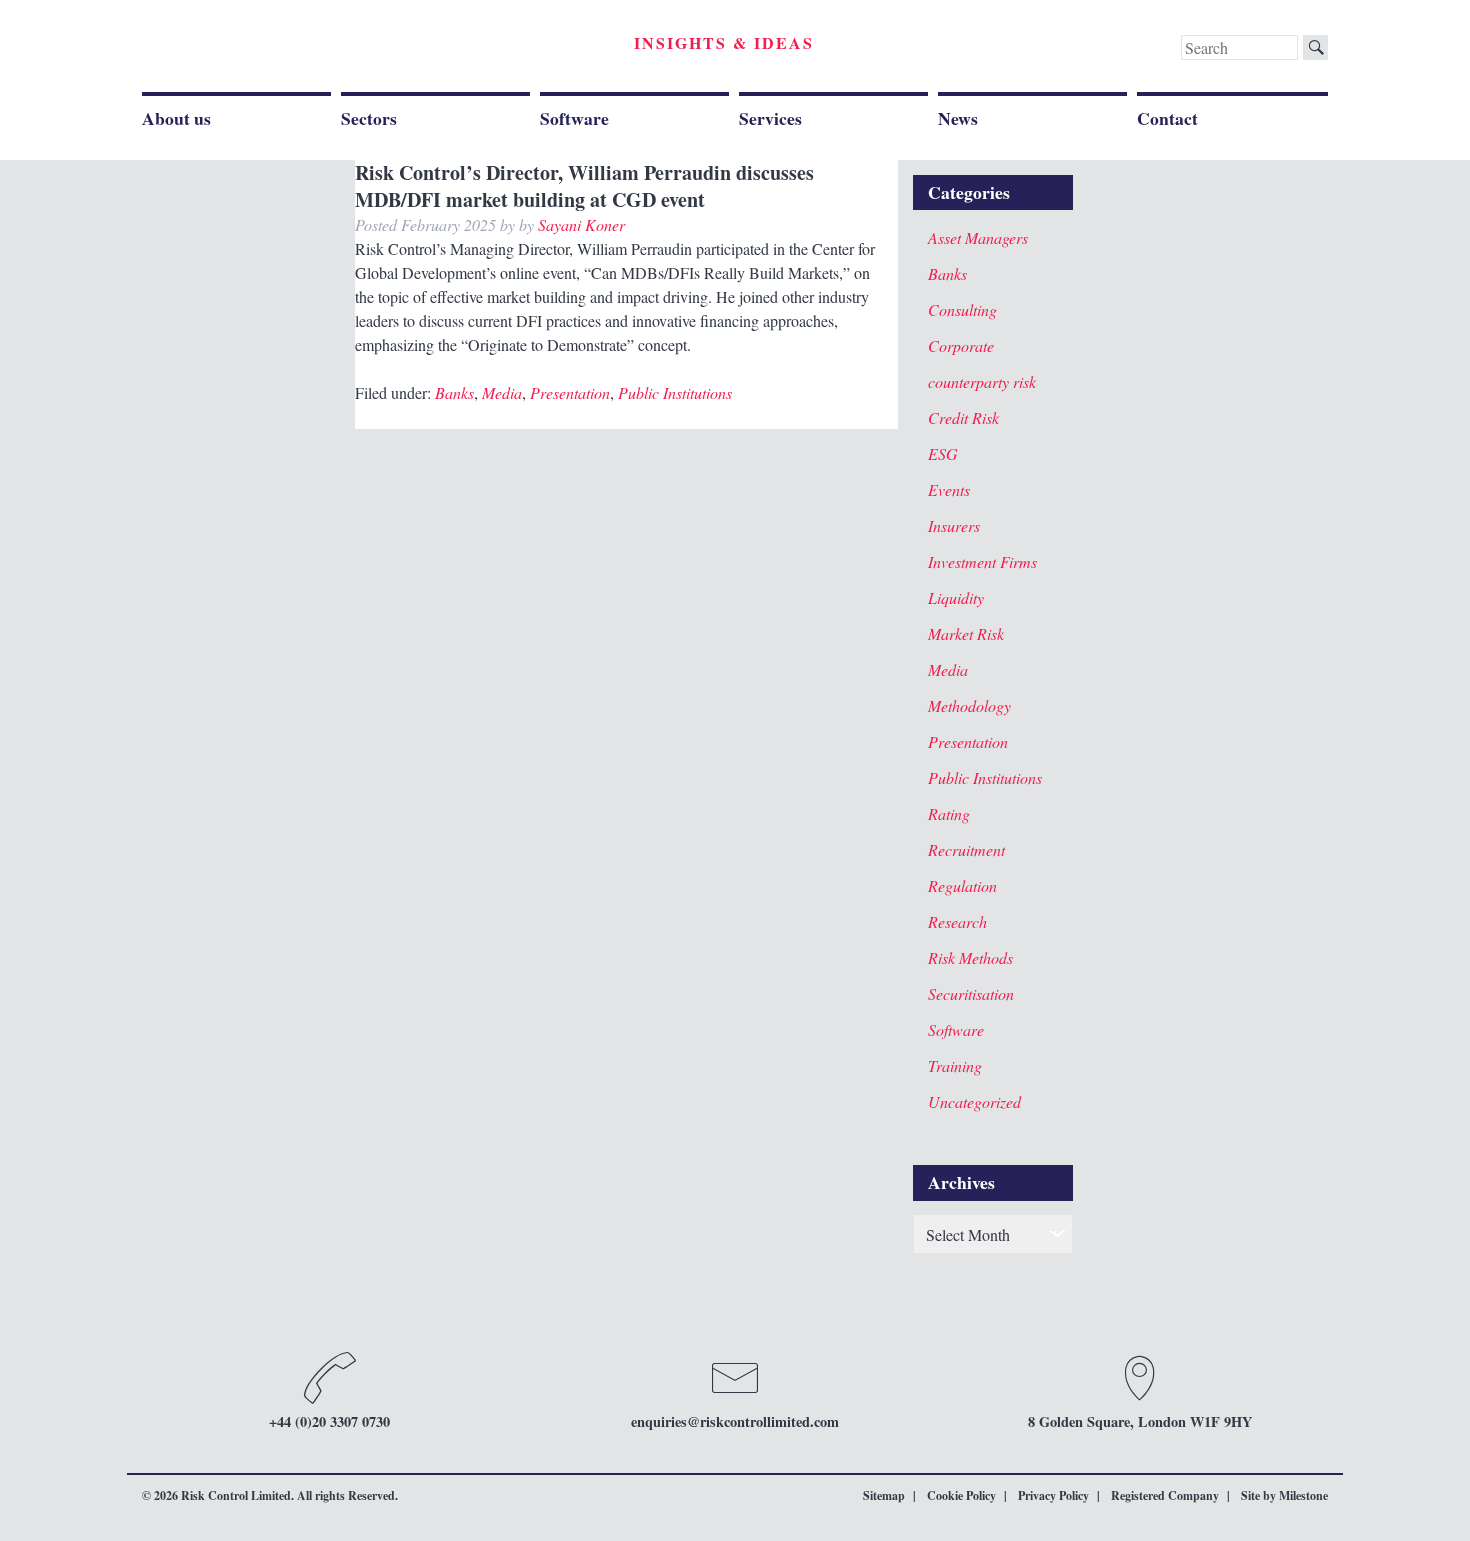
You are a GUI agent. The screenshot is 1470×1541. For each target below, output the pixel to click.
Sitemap (884, 1495)
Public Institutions (675, 392)
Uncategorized (974, 1101)
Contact (1167, 118)
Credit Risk (963, 417)
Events (949, 489)
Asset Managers (978, 237)
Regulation (962, 885)
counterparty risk (982, 381)
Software (574, 118)
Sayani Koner (581, 224)
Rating (949, 813)
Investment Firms (982, 561)
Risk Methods (970, 957)
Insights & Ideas (724, 42)
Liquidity (956, 597)
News (958, 118)
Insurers (954, 525)
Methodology (969, 705)
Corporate (961, 345)
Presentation (570, 392)
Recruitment (966, 849)
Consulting (962, 309)
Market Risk (966, 633)
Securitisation (971, 993)
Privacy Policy (1053, 1495)
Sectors (369, 118)
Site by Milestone (1284, 1495)
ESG (943, 453)
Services (770, 118)
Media (502, 392)
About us (176, 118)
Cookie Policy (961, 1495)
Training (955, 1065)
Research (957, 921)
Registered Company (1165, 1495)
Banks (454, 392)
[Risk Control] (280, 49)
